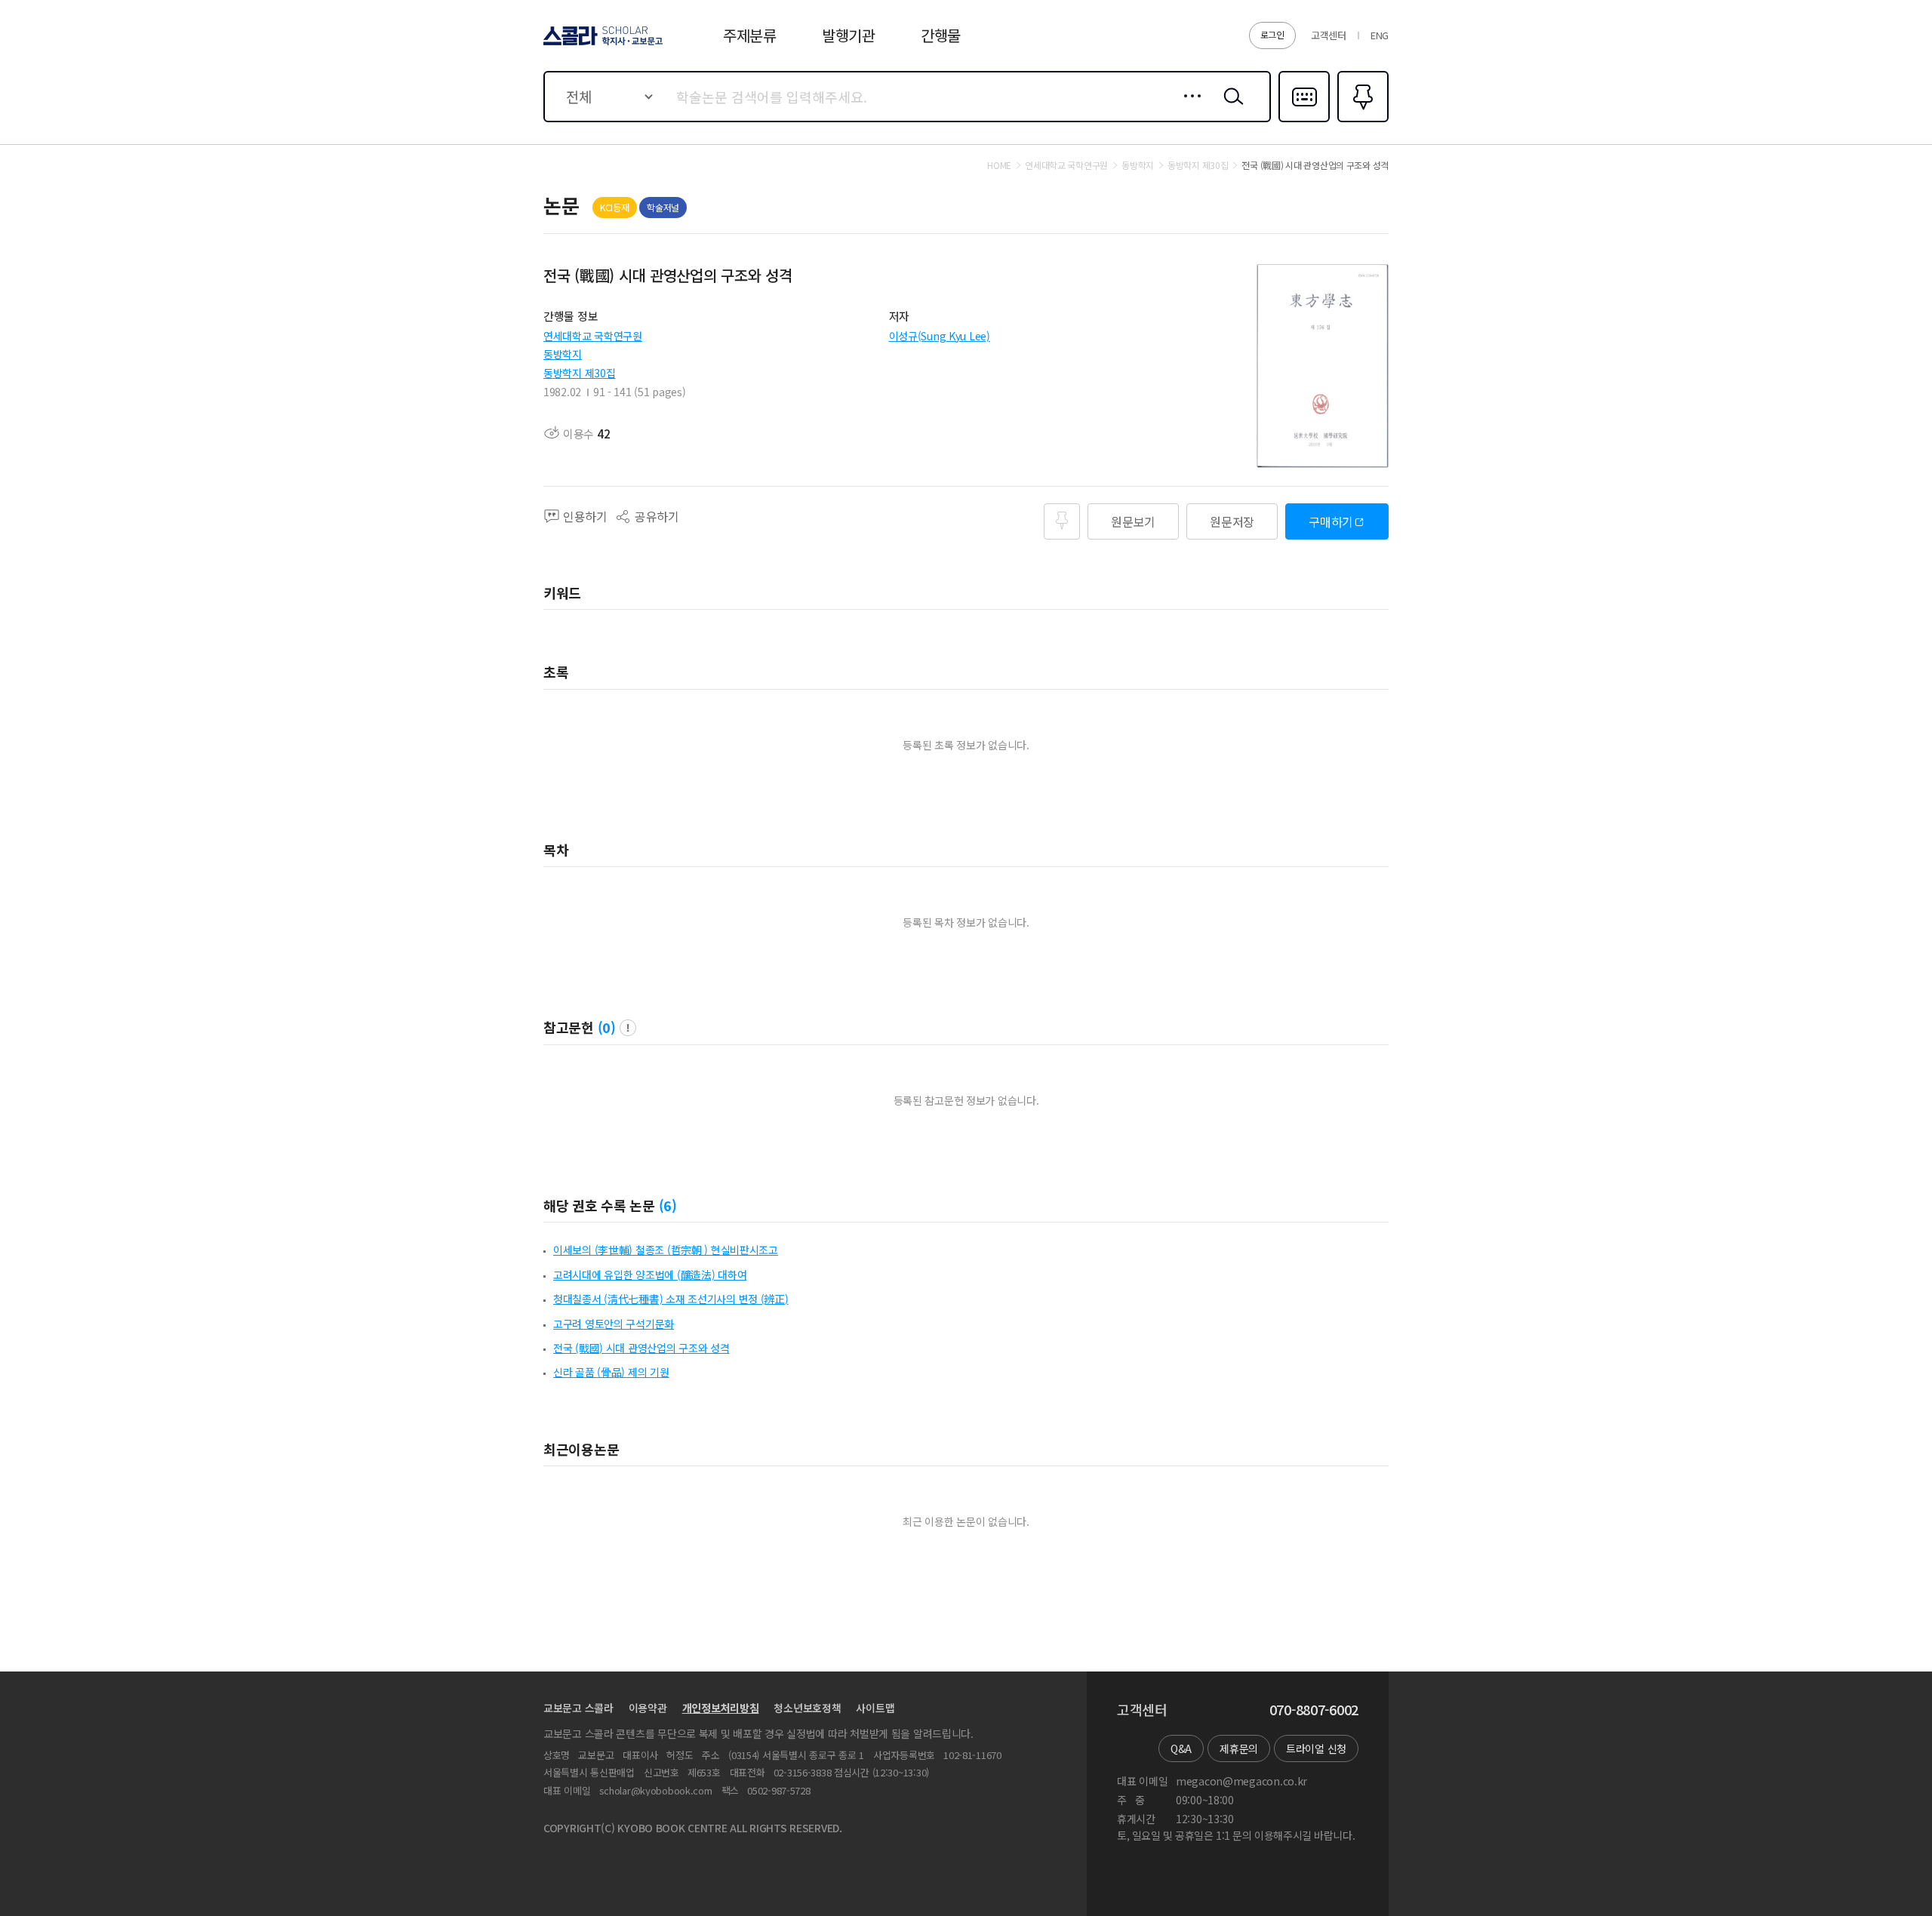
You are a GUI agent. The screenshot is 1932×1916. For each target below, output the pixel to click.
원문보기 (1133, 521)
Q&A (1181, 1748)
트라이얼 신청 (1316, 1748)
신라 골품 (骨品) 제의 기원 (611, 1372)
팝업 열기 (628, 1028)
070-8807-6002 (1314, 1710)
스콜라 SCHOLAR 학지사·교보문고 (602, 45)
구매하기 (1331, 521)
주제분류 (750, 35)
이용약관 (648, 1708)
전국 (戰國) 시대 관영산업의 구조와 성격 (641, 1348)
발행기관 (849, 35)
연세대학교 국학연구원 (593, 336)
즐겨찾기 (1361, 121)
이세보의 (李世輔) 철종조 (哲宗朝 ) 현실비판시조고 (666, 1250)
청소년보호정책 (807, 1708)
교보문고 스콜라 (578, 1708)
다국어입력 (1304, 121)
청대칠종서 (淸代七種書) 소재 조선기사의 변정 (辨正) (671, 1299)
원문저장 (1232, 521)
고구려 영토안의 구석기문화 (614, 1324)
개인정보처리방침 (721, 1708)
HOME (999, 165)
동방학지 (563, 354)
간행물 (941, 35)
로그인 (1272, 34)
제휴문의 (1239, 1748)
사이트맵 (875, 1708)
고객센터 (1329, 35)
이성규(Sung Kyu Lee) (940, 336)
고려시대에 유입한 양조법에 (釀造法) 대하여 (650, 1275)
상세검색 (1188, 108)
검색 (1230, 108)
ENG (1380, 35)
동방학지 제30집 (579, 373)
